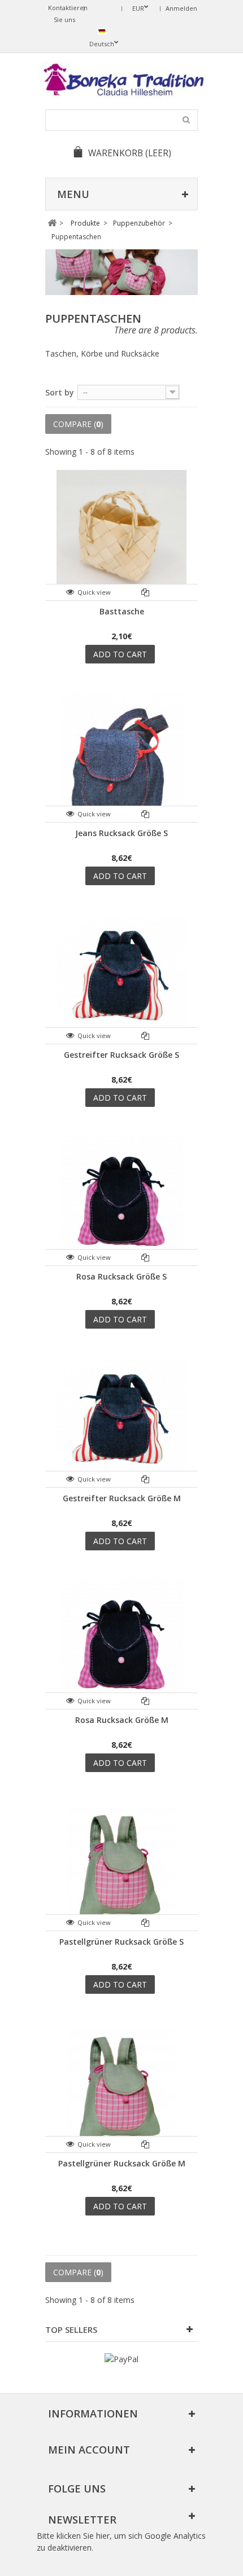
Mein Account (89, 2450)
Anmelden (181, 8)
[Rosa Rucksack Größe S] (121, 1200)
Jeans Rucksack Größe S (121, 833)
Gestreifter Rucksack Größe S (121, 1055)
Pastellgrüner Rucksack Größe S (121, 1942)
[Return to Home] (52, 223)
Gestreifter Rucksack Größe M (122, 1498)
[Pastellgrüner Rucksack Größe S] (121, 1865)
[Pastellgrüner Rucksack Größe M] (121, 2087)
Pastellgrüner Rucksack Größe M (122, 2163)
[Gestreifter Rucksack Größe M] (121, 1422)
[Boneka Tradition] (121, 80)
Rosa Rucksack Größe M (122, 1720)
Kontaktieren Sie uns (66, 14)
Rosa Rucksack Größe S (121, 1276)
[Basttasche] (121, 535)
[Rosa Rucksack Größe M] (121, 1643)
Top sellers (71, 2329)
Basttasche (122, 611)
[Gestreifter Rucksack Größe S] (121, 978)
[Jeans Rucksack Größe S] (121, 757)
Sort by (60, 392)
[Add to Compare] (146, 592)
